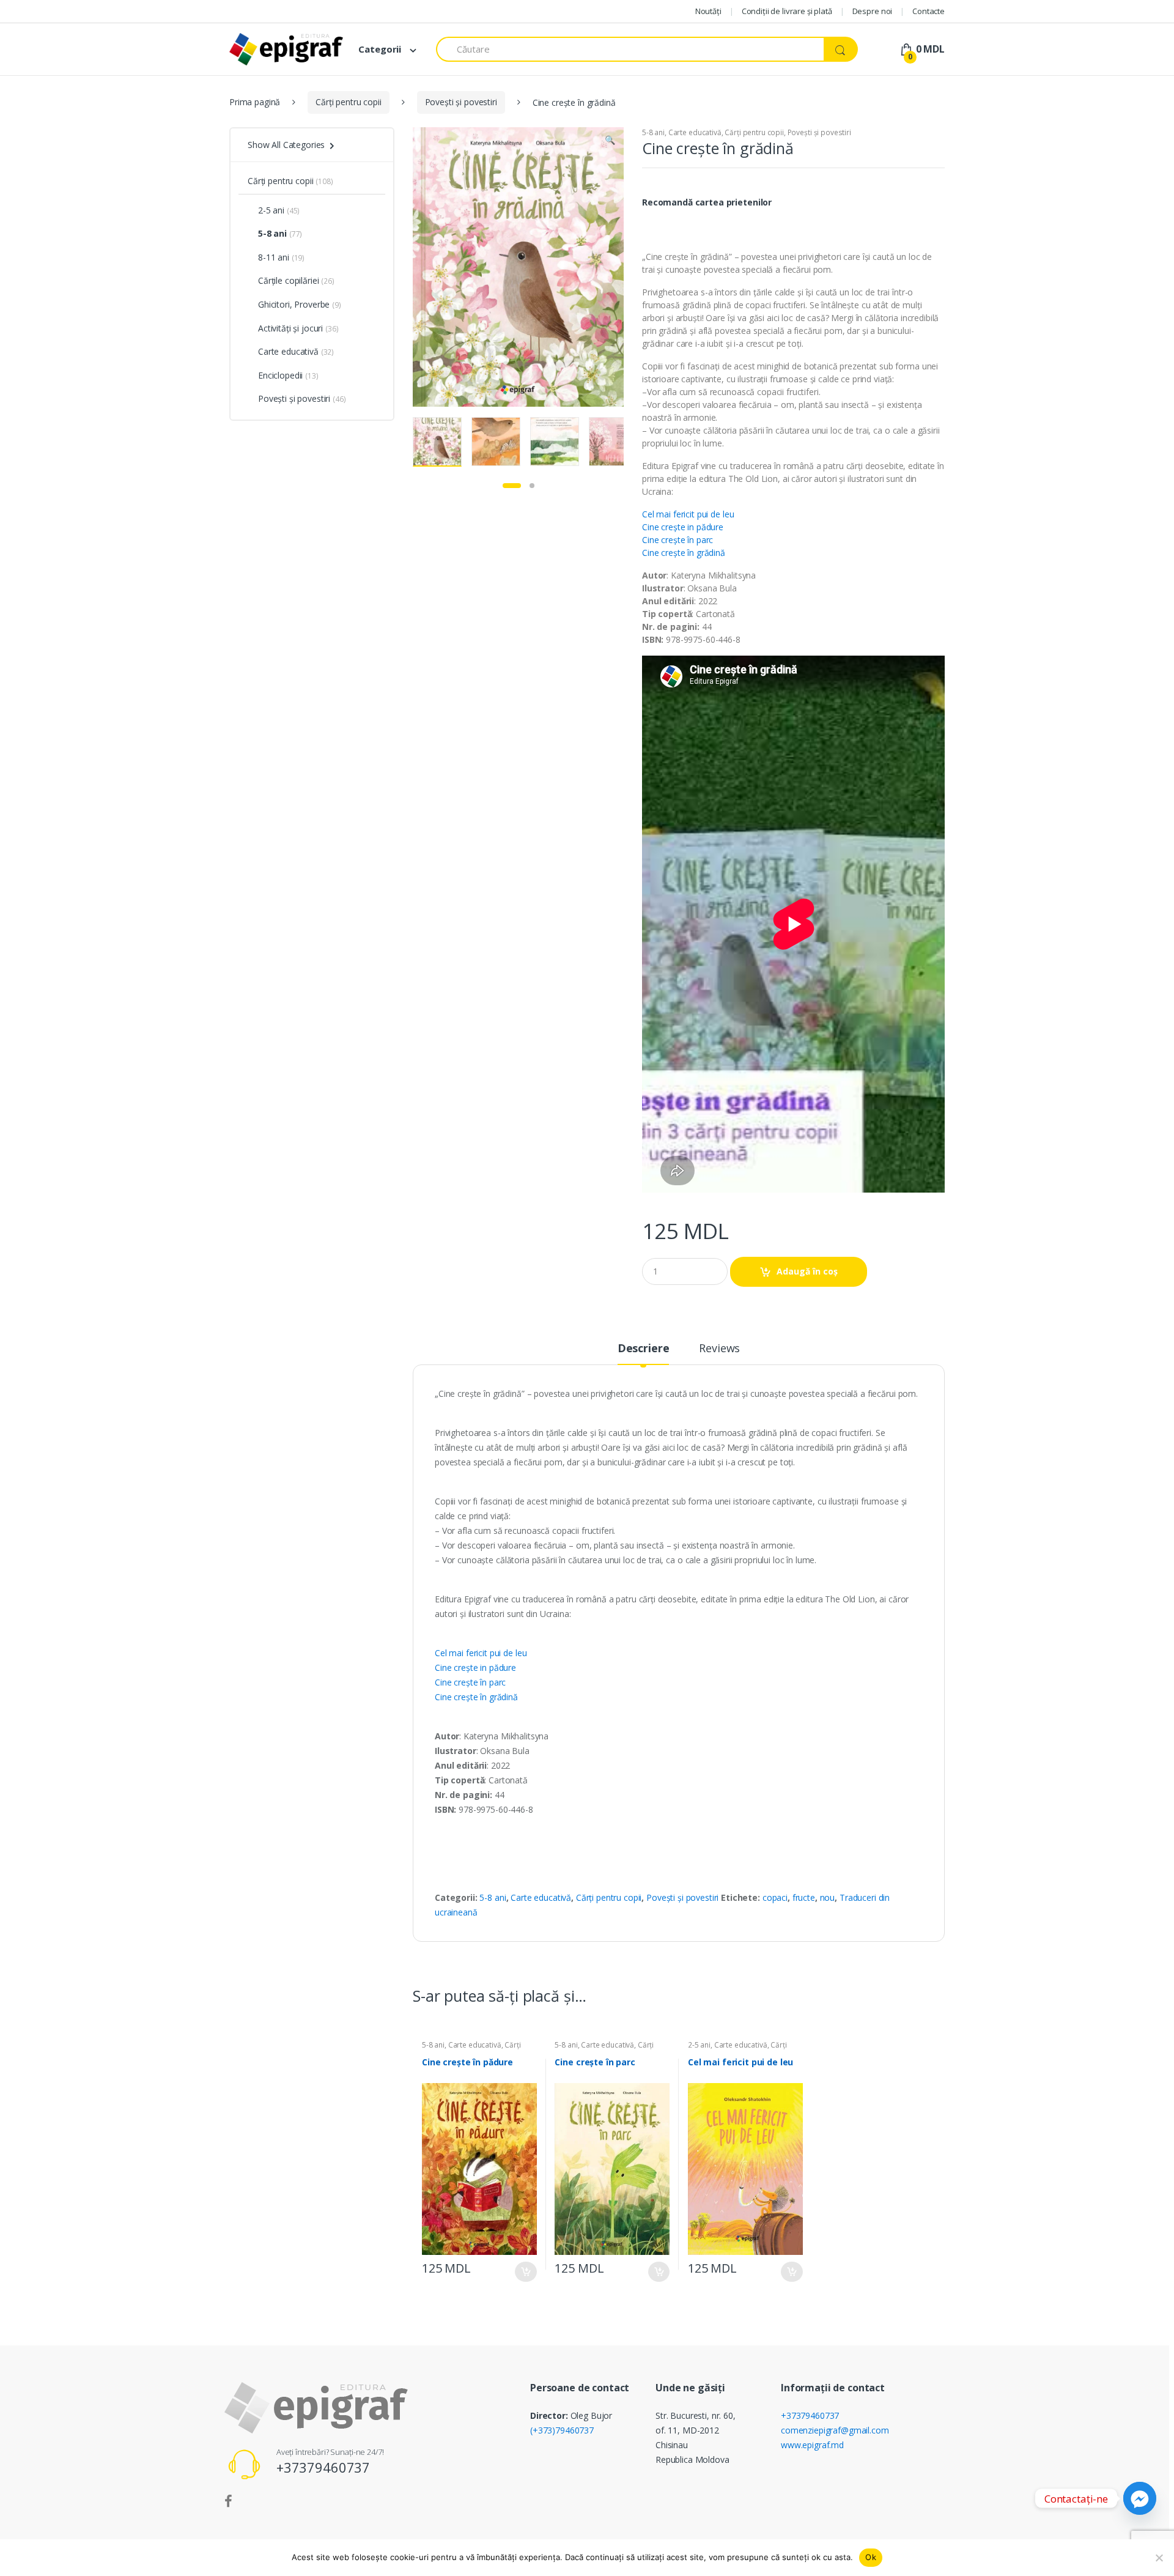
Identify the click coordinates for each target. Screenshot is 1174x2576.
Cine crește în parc (677, 540)
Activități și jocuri (290, 328)
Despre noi (873, 11)
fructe (804, 1897)
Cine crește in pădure (683, 527)
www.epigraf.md (812, 2445)
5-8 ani (653, 132)
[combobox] (630, 49)
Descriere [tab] (644, 1349)
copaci (775, 1897)
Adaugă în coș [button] (526, 2272)
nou (828, 1897)
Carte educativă (695, 132)
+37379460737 (810, 2415)
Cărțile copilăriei (288, 280)
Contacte (928, 11)
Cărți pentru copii (348, 102)
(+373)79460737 (562, 2430)
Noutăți (708, 11)
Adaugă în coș (807, 1271)
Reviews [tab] (719, 1349)
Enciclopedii (280, 375)
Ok (871, 2557)
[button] (610, 141)
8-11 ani (274, 257)
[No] (1159, 2558)
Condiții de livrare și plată (787, 11)
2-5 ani (699, 2045)
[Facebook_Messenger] (1140, 2498)
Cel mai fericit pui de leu (688, 514)
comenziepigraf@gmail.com (835, 2430)
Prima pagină (255, 102)
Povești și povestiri (461, 102)
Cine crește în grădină (684, 553)
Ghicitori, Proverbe (294, 304)
